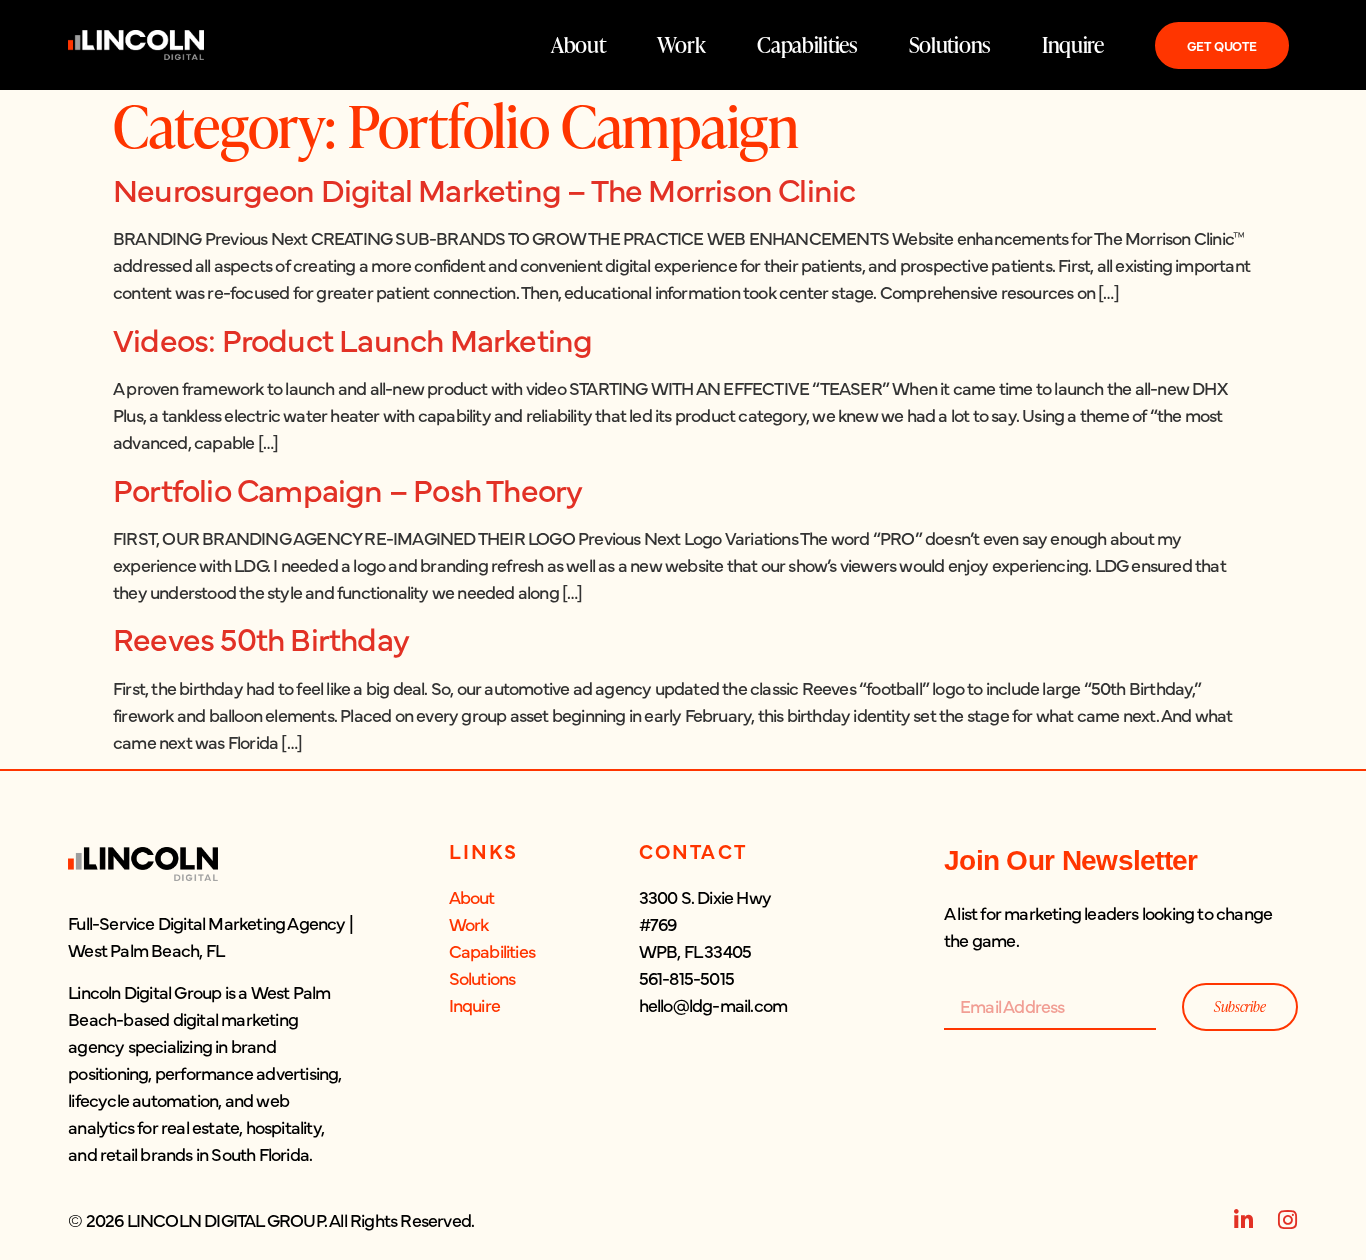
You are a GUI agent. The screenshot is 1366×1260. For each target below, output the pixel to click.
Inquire (1073, 44)
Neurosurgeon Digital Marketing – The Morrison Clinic (484, 188)
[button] (210, 1037)
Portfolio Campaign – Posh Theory (347, 488)
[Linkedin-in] (1244, 1220)
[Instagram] (1287, 1220)
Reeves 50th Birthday (261, 637)
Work (681, 44)
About (578, 44)
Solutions (949, 44)
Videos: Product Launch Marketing (352, 338)
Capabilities (806, 44)
